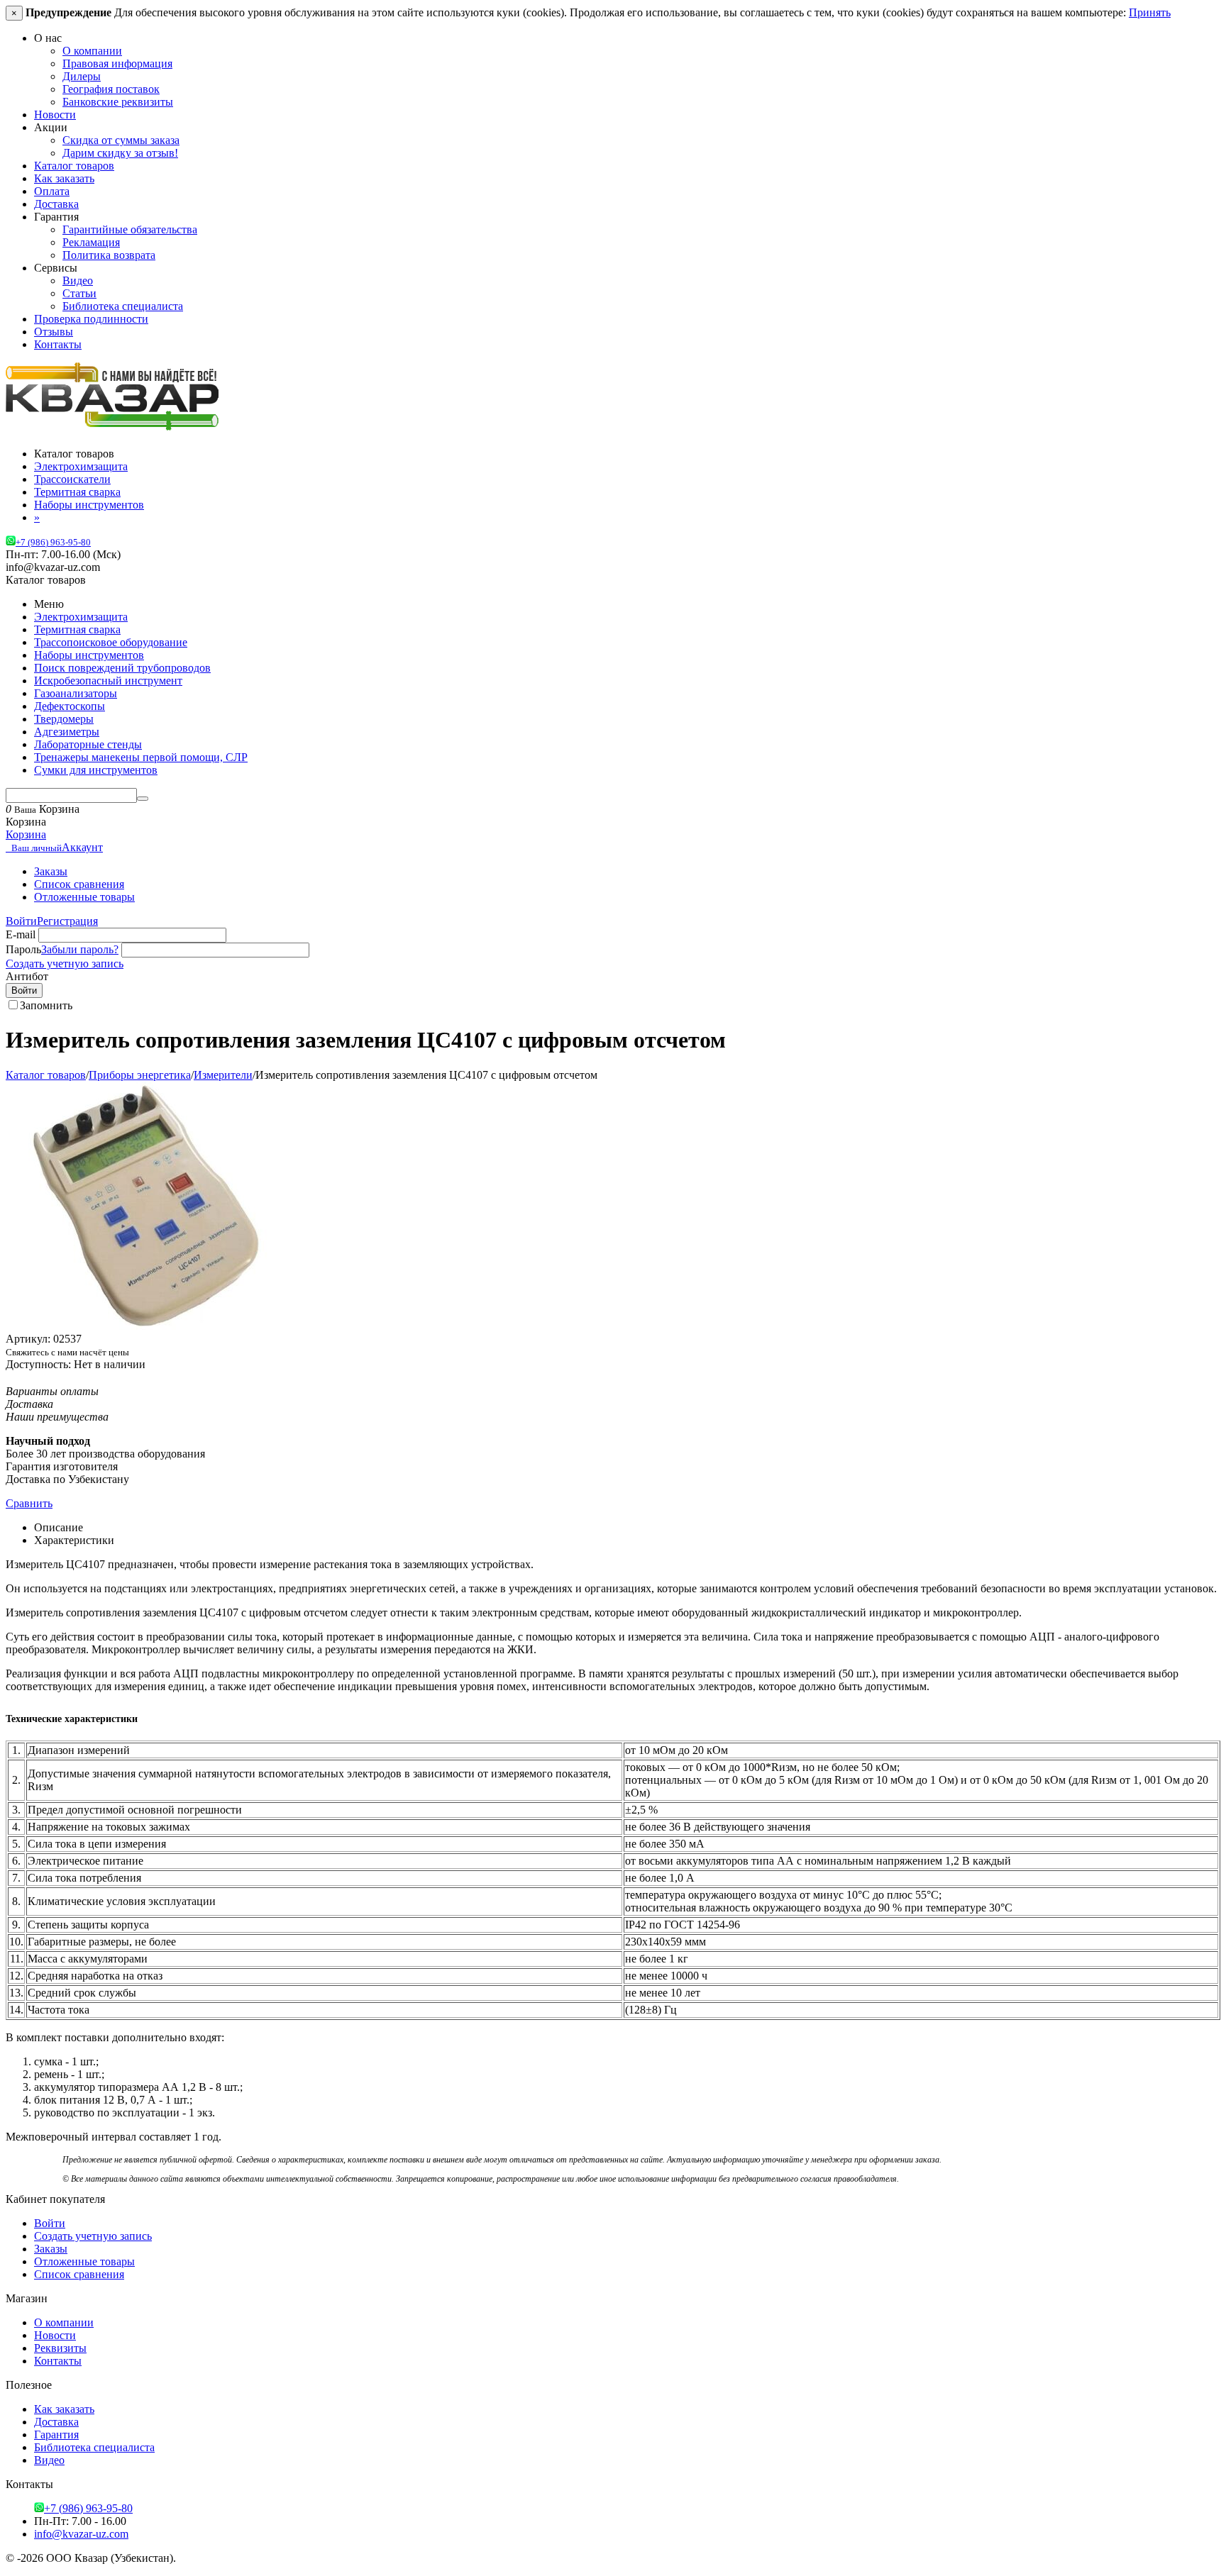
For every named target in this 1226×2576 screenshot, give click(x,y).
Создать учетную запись (65, 964)
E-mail (21, 934)
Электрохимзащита (81, 617)
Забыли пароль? (80, 949)
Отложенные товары (84, 897)
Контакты (58, 344)
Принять (1150, 12)
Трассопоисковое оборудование (111, 642)
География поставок (111, 89)
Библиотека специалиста (123, 306)
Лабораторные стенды (88, 744)
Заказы (51, 871)
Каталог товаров (74, 166)
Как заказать (64, 178)
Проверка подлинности (91, 319)
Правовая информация (117, 63)
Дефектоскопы (70, 706)
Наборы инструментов (89, 655)
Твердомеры (64, 719)
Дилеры (82, 76)
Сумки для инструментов (96, 770)
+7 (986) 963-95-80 (53, 543)
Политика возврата (109, 255)
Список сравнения (79, 884)
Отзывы (54, 332)
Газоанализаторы (76, 693)
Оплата (52, 191)
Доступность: (38, 1364)
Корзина (26, 834)
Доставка (56, 204)
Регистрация (67, 921)
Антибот (27, 976)
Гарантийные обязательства (130, 229)
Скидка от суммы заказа (121, 140)
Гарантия (56, 2435)
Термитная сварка (77, 629)
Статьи (79, 293)
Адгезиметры (67, 732)
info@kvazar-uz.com (81, 2534)
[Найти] (143, 799)
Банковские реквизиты (118, 102)
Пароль (23, 949)
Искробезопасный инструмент (108, 681)
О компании (92, 51)
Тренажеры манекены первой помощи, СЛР (141, 757)
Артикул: (28, 1339)
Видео (78, 281)
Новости (55, 115)
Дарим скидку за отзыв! (120, 153)
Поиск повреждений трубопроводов (122, 668)
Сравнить (29, 1503)
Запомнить (46, 1005)
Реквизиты (60, 2348)
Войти (21, 921)
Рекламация (91, 242)
